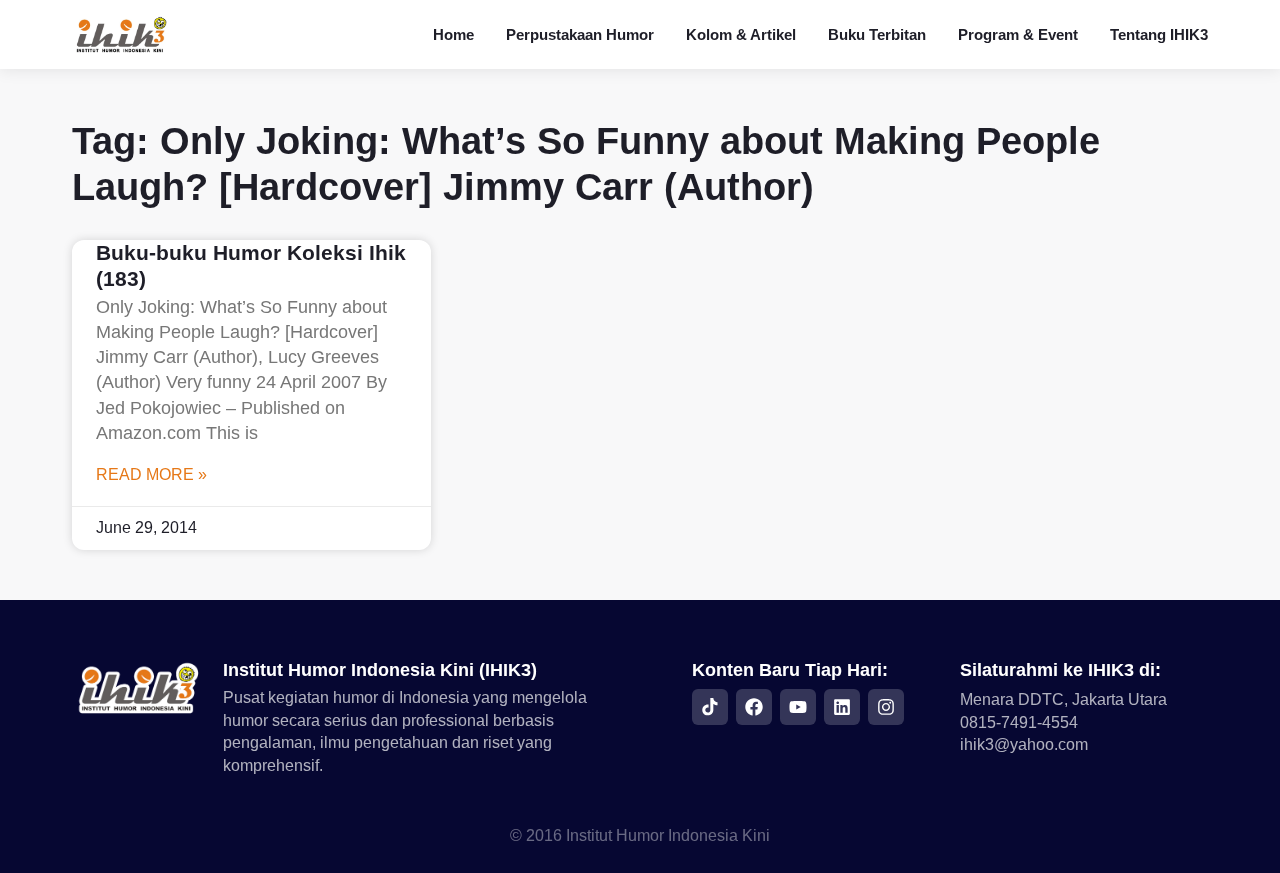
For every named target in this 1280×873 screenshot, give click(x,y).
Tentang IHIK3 (1159, 34)
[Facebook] (754, 707)
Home (453, 34)
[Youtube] (798, 707)
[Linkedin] (842, 707)
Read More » (151, 474)
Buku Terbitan (877, 34)
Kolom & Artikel (741, 34)
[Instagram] (886, 707)
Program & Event (1018, 34)
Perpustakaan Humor (580, 34)
